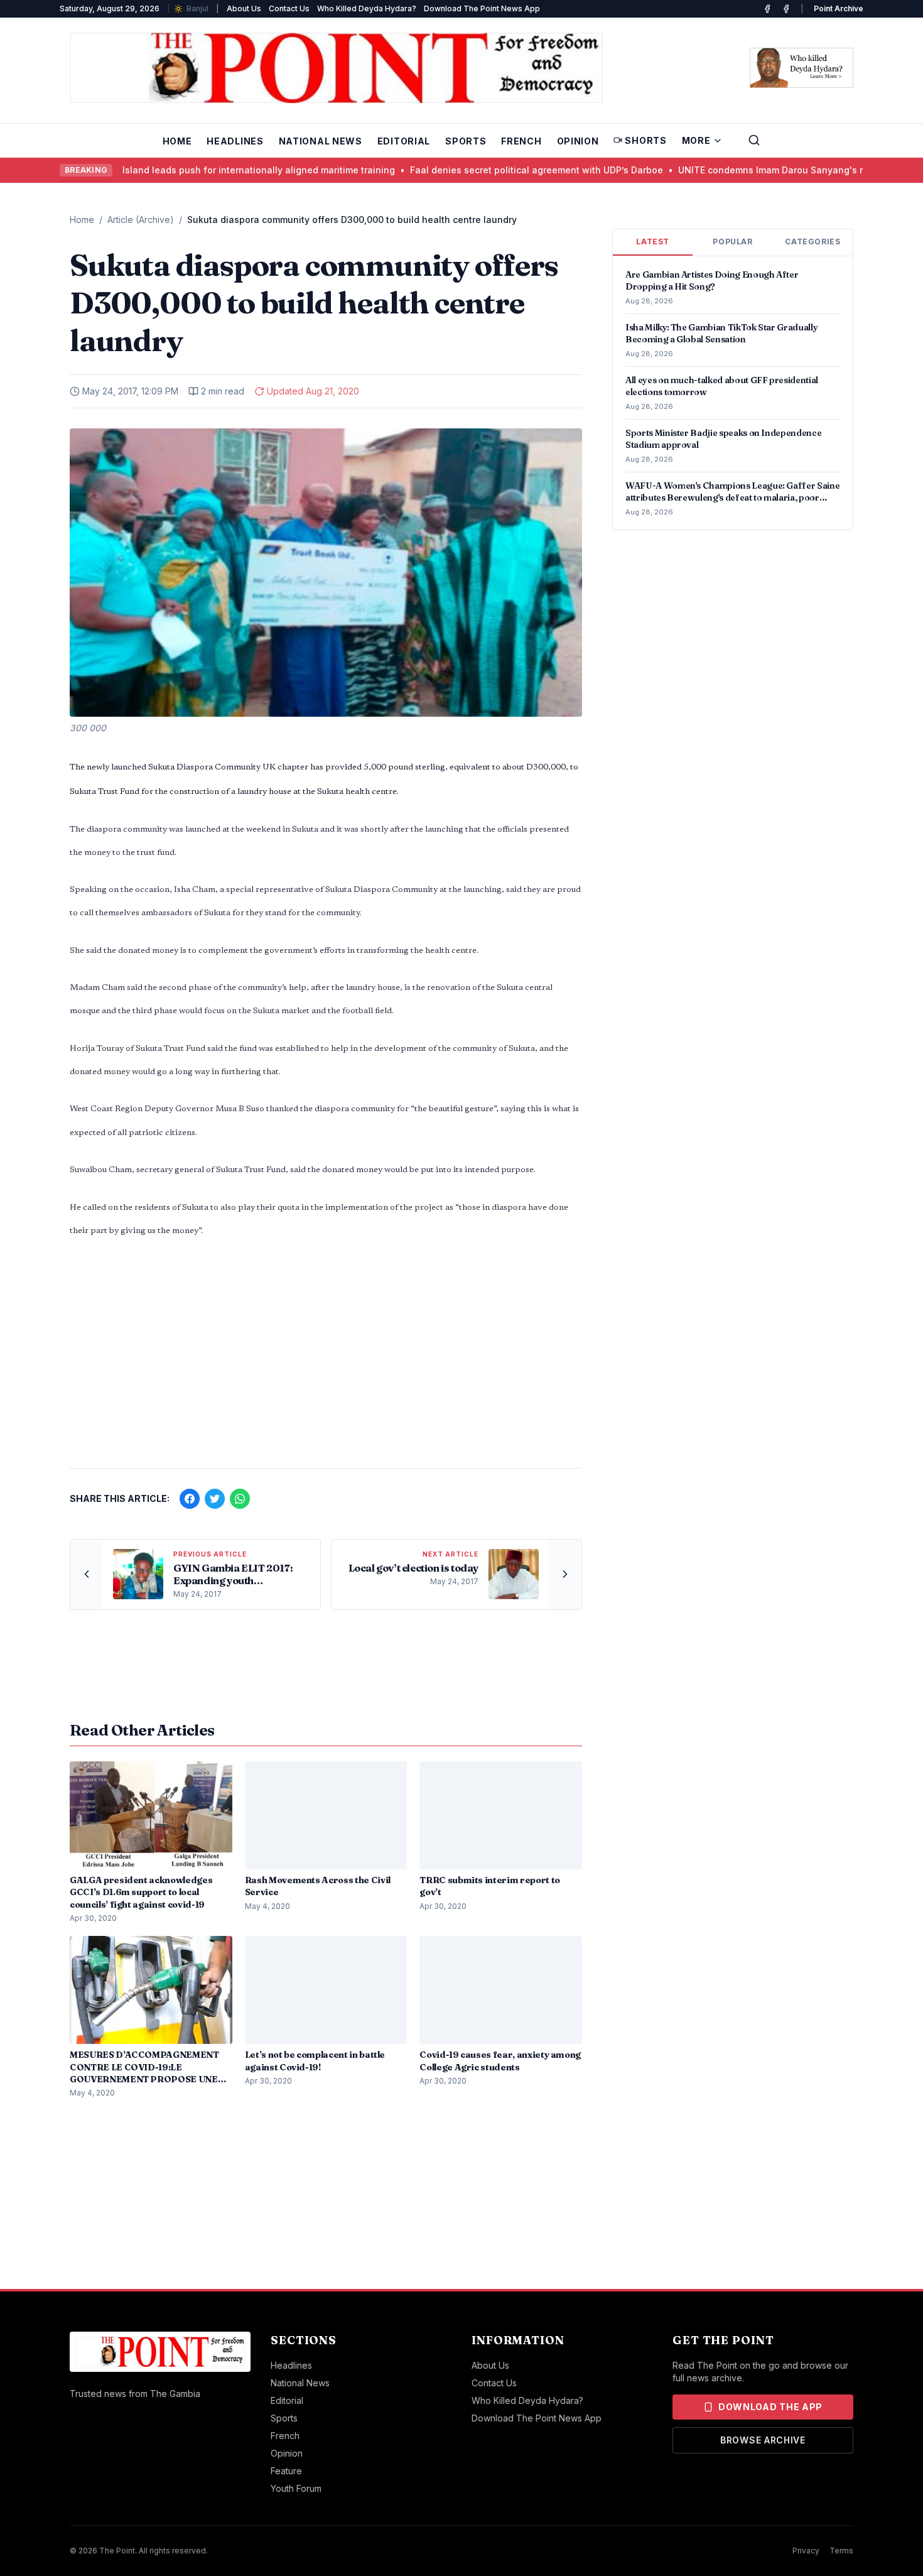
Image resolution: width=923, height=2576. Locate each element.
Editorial (404, 141)
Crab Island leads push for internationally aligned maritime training (209, 170)
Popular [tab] (732, 242)
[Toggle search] (754, 140)
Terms (841, 2551)
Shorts (645, 140)
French (521, 141)
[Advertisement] (326, 1360)
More (696, 140)
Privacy (806, 2551)
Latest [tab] (653, 242)
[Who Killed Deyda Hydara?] (802, 68)
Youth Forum (296, 2488)
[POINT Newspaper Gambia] (767, 9)
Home (177, 141)
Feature (286, 2471)
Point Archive (839, 8)
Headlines (235, 141)
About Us (244, 8)
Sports (466, 141)
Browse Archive (763, 2440)
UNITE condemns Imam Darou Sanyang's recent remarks (764, 170)
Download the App (770, 2407)
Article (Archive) (141, 220)
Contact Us (289, 8)
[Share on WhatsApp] (240, 1499)
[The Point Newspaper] (786, 9)
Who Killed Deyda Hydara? (367, 8)
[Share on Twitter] (215, 1499)
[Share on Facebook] (190, 1499)
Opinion (578, 141)
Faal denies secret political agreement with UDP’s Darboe (499, 170)
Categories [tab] (812, 242)
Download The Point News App (482, 8)
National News (321, 141)
